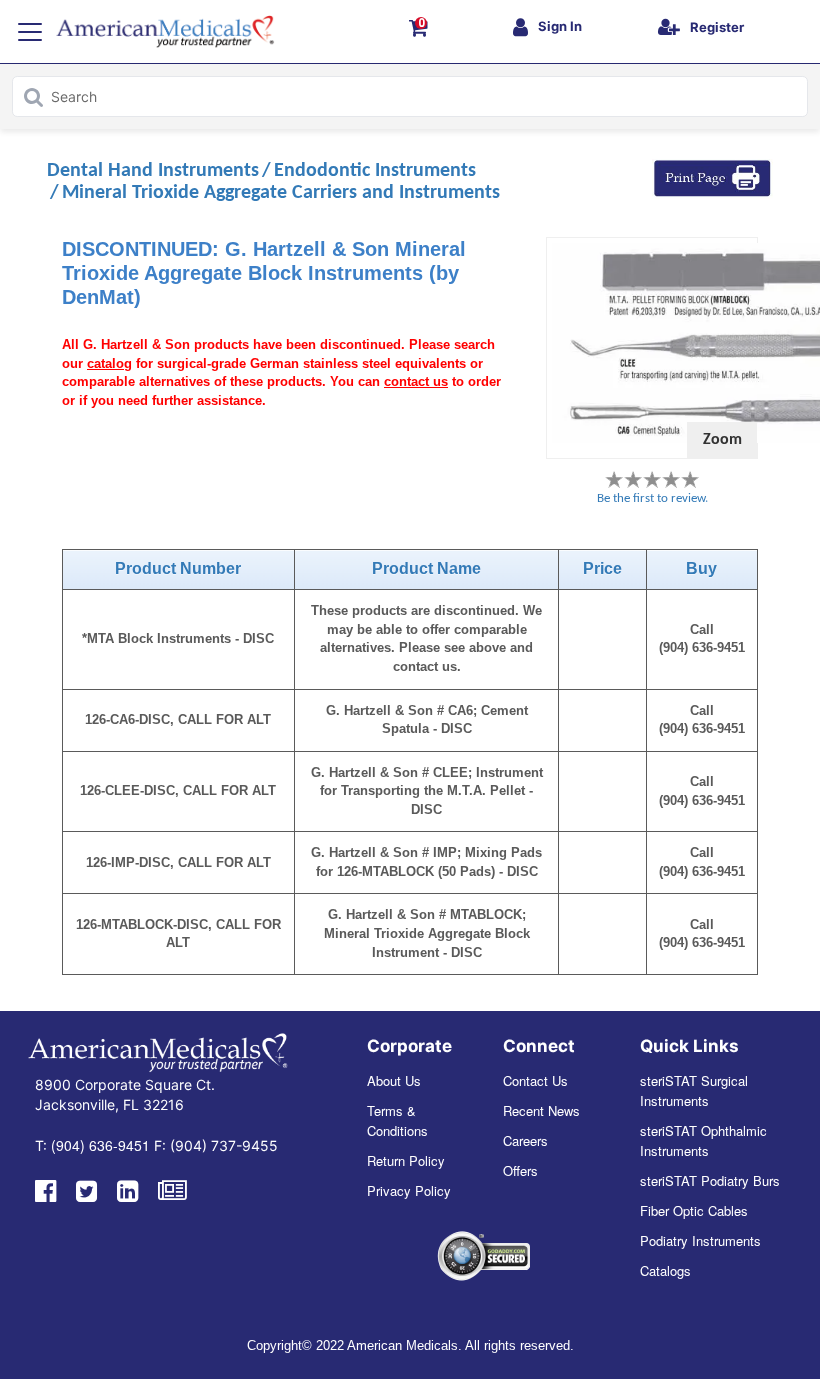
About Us (394, 1080)
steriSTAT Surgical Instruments (694, 1090)
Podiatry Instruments (700, 1240)
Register (717, 27)
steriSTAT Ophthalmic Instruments (703, 1140)
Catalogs (665, 1270)
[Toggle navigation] (30, 32)
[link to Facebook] (45, 1189)
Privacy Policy (409, 1190)
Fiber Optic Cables (694, 1210)
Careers (525, 1140)
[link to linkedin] (127, 1189)
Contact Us (535, 1080)
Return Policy (406, 1160)
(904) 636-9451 (100, 1145)
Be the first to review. (652, 498)
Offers (520, 1170)
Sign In (560, 26)
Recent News (541, 1110)
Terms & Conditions (397, 1120)
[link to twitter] (86, 1189)
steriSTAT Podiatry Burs (710, 1180)
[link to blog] (172, 1189)
